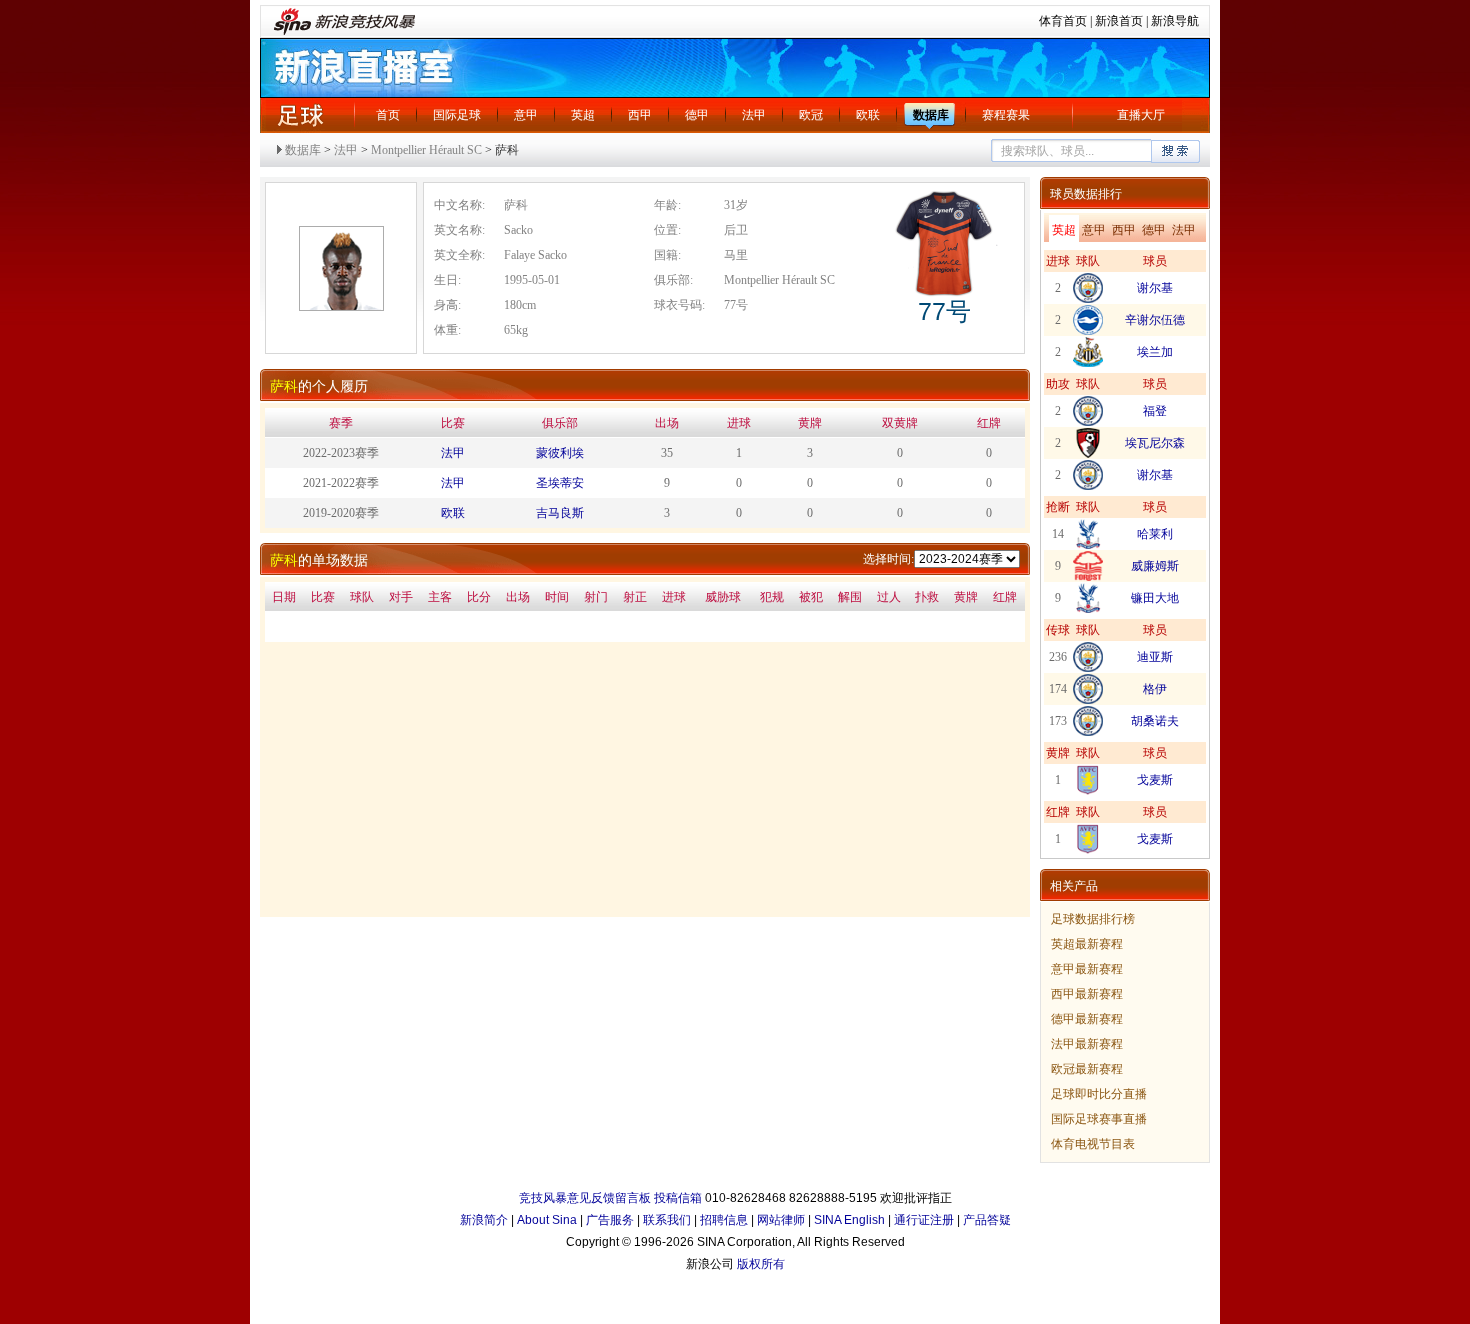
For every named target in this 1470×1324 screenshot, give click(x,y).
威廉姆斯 (1155, 566)
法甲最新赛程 (1087, 1044)
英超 (583, 115)
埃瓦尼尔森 (1155, 443)
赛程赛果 (1006, 115)
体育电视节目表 (1093, 1144)
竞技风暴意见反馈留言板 (585, 1198)
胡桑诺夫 (1155, 721)
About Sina (547, 1220)
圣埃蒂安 (560, 483)
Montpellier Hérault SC (426, 150)
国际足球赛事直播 (1099, 1119)
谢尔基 (1155, 288)
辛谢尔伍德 (1155, 320)
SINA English (849, 1220)
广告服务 (610, 1220)
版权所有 (761, 1264)
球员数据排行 (1086, 194)
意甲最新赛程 (1087, 969)
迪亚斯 (1155, 657)
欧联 (868, 115)
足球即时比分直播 (1099, 1094)
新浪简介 (484, 1220)
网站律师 (781, 1220)
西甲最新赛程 (1087, 994)
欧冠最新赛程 (1087, 1069)
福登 (1155, 411)
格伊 (1155, 689)
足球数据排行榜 (1093, 919)
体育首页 (1063, 21)
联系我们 (667, 1220)
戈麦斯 (1155, 780)
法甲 (754, 115)
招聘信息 (724, 1220)
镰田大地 (1155, 598)
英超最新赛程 (1087, 944)
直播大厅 (1141, 115)
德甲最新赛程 (1087, 1019)
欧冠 (811, 115)
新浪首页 (1119, 21)
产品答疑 (987, 1220)
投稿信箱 (678, 1198)
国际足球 (457, 115)
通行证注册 (924, 1220)
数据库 (931, 115)
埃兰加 (1155, 352)
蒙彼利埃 (560, 453)
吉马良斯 (560, 513)
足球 (300, 115)
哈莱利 (1155, 534)
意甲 (526, 115)
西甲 (640, 115)
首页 (388, 115)
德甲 (697, 115)
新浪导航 (1175, 21)
